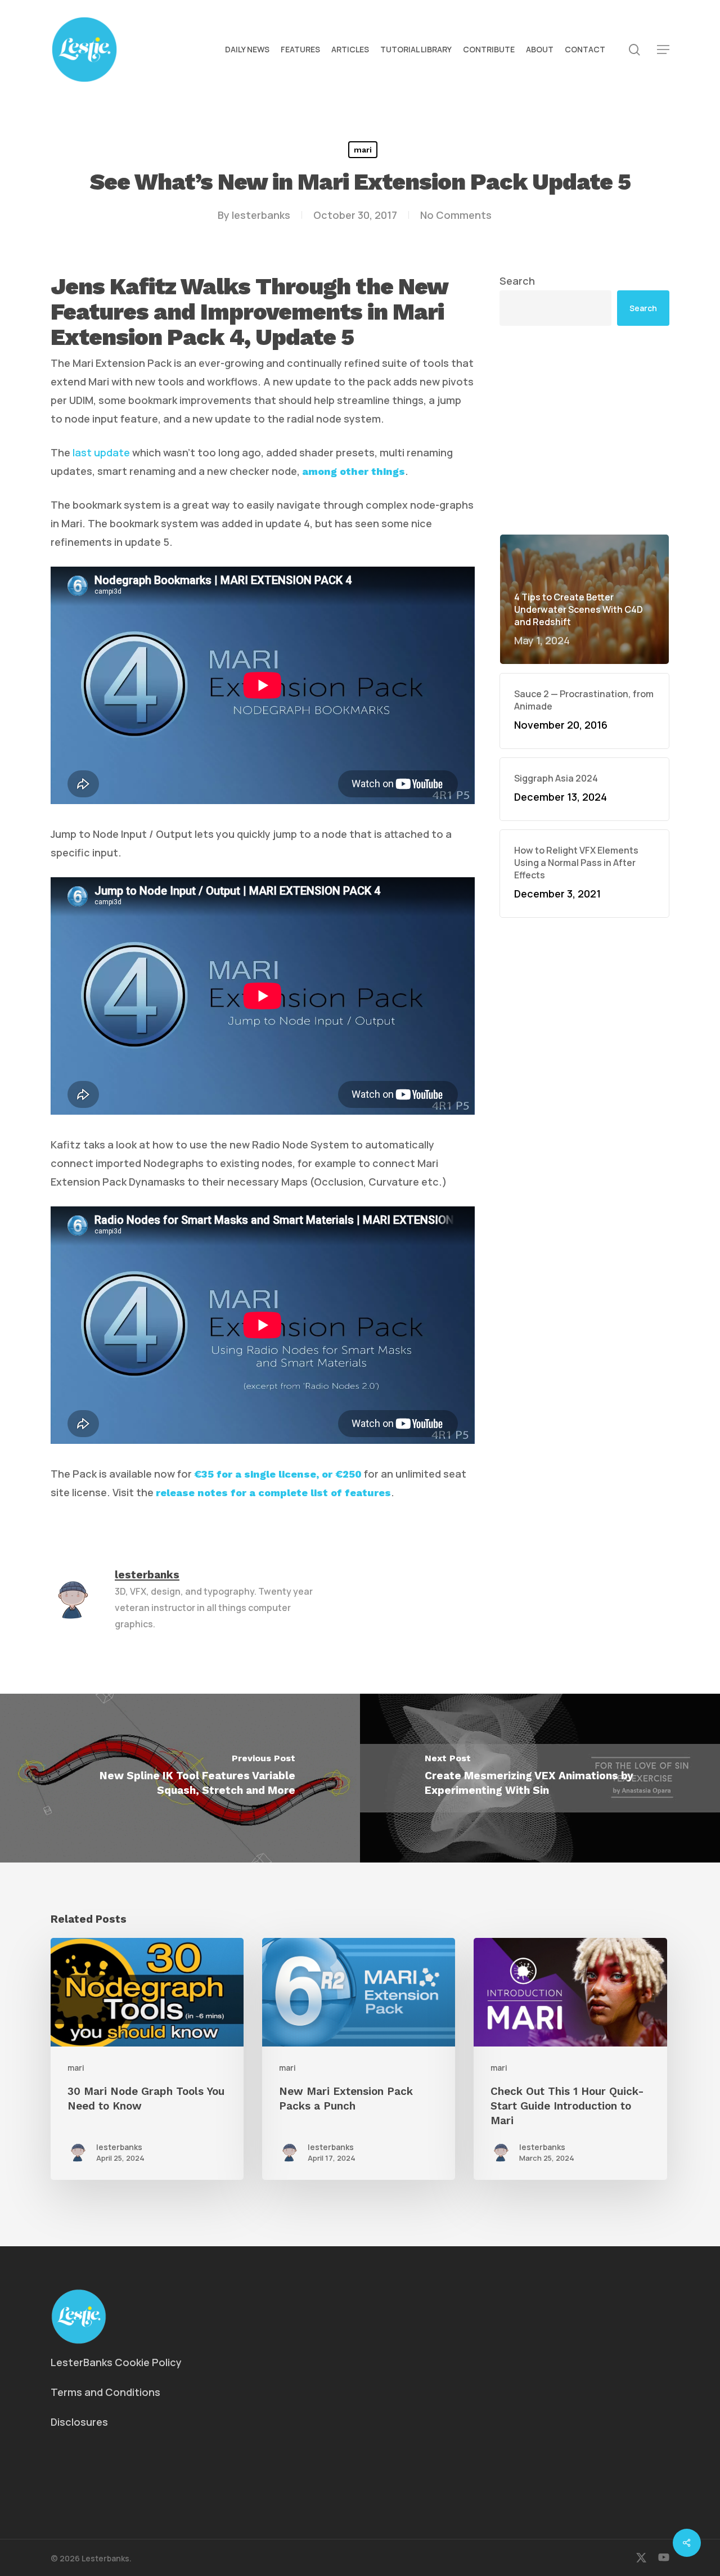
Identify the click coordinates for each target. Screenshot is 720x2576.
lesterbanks (261, 215)
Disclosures (79, 2422)
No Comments (456, 215)
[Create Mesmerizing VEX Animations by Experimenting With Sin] (540, 1778)
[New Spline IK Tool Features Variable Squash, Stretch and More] (180, 1778)
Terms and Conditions (105, 2392)
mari (363, 150)
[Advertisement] (585, 342)
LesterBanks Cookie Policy (116, 2362)
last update (101, 452)
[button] (663, 50)
